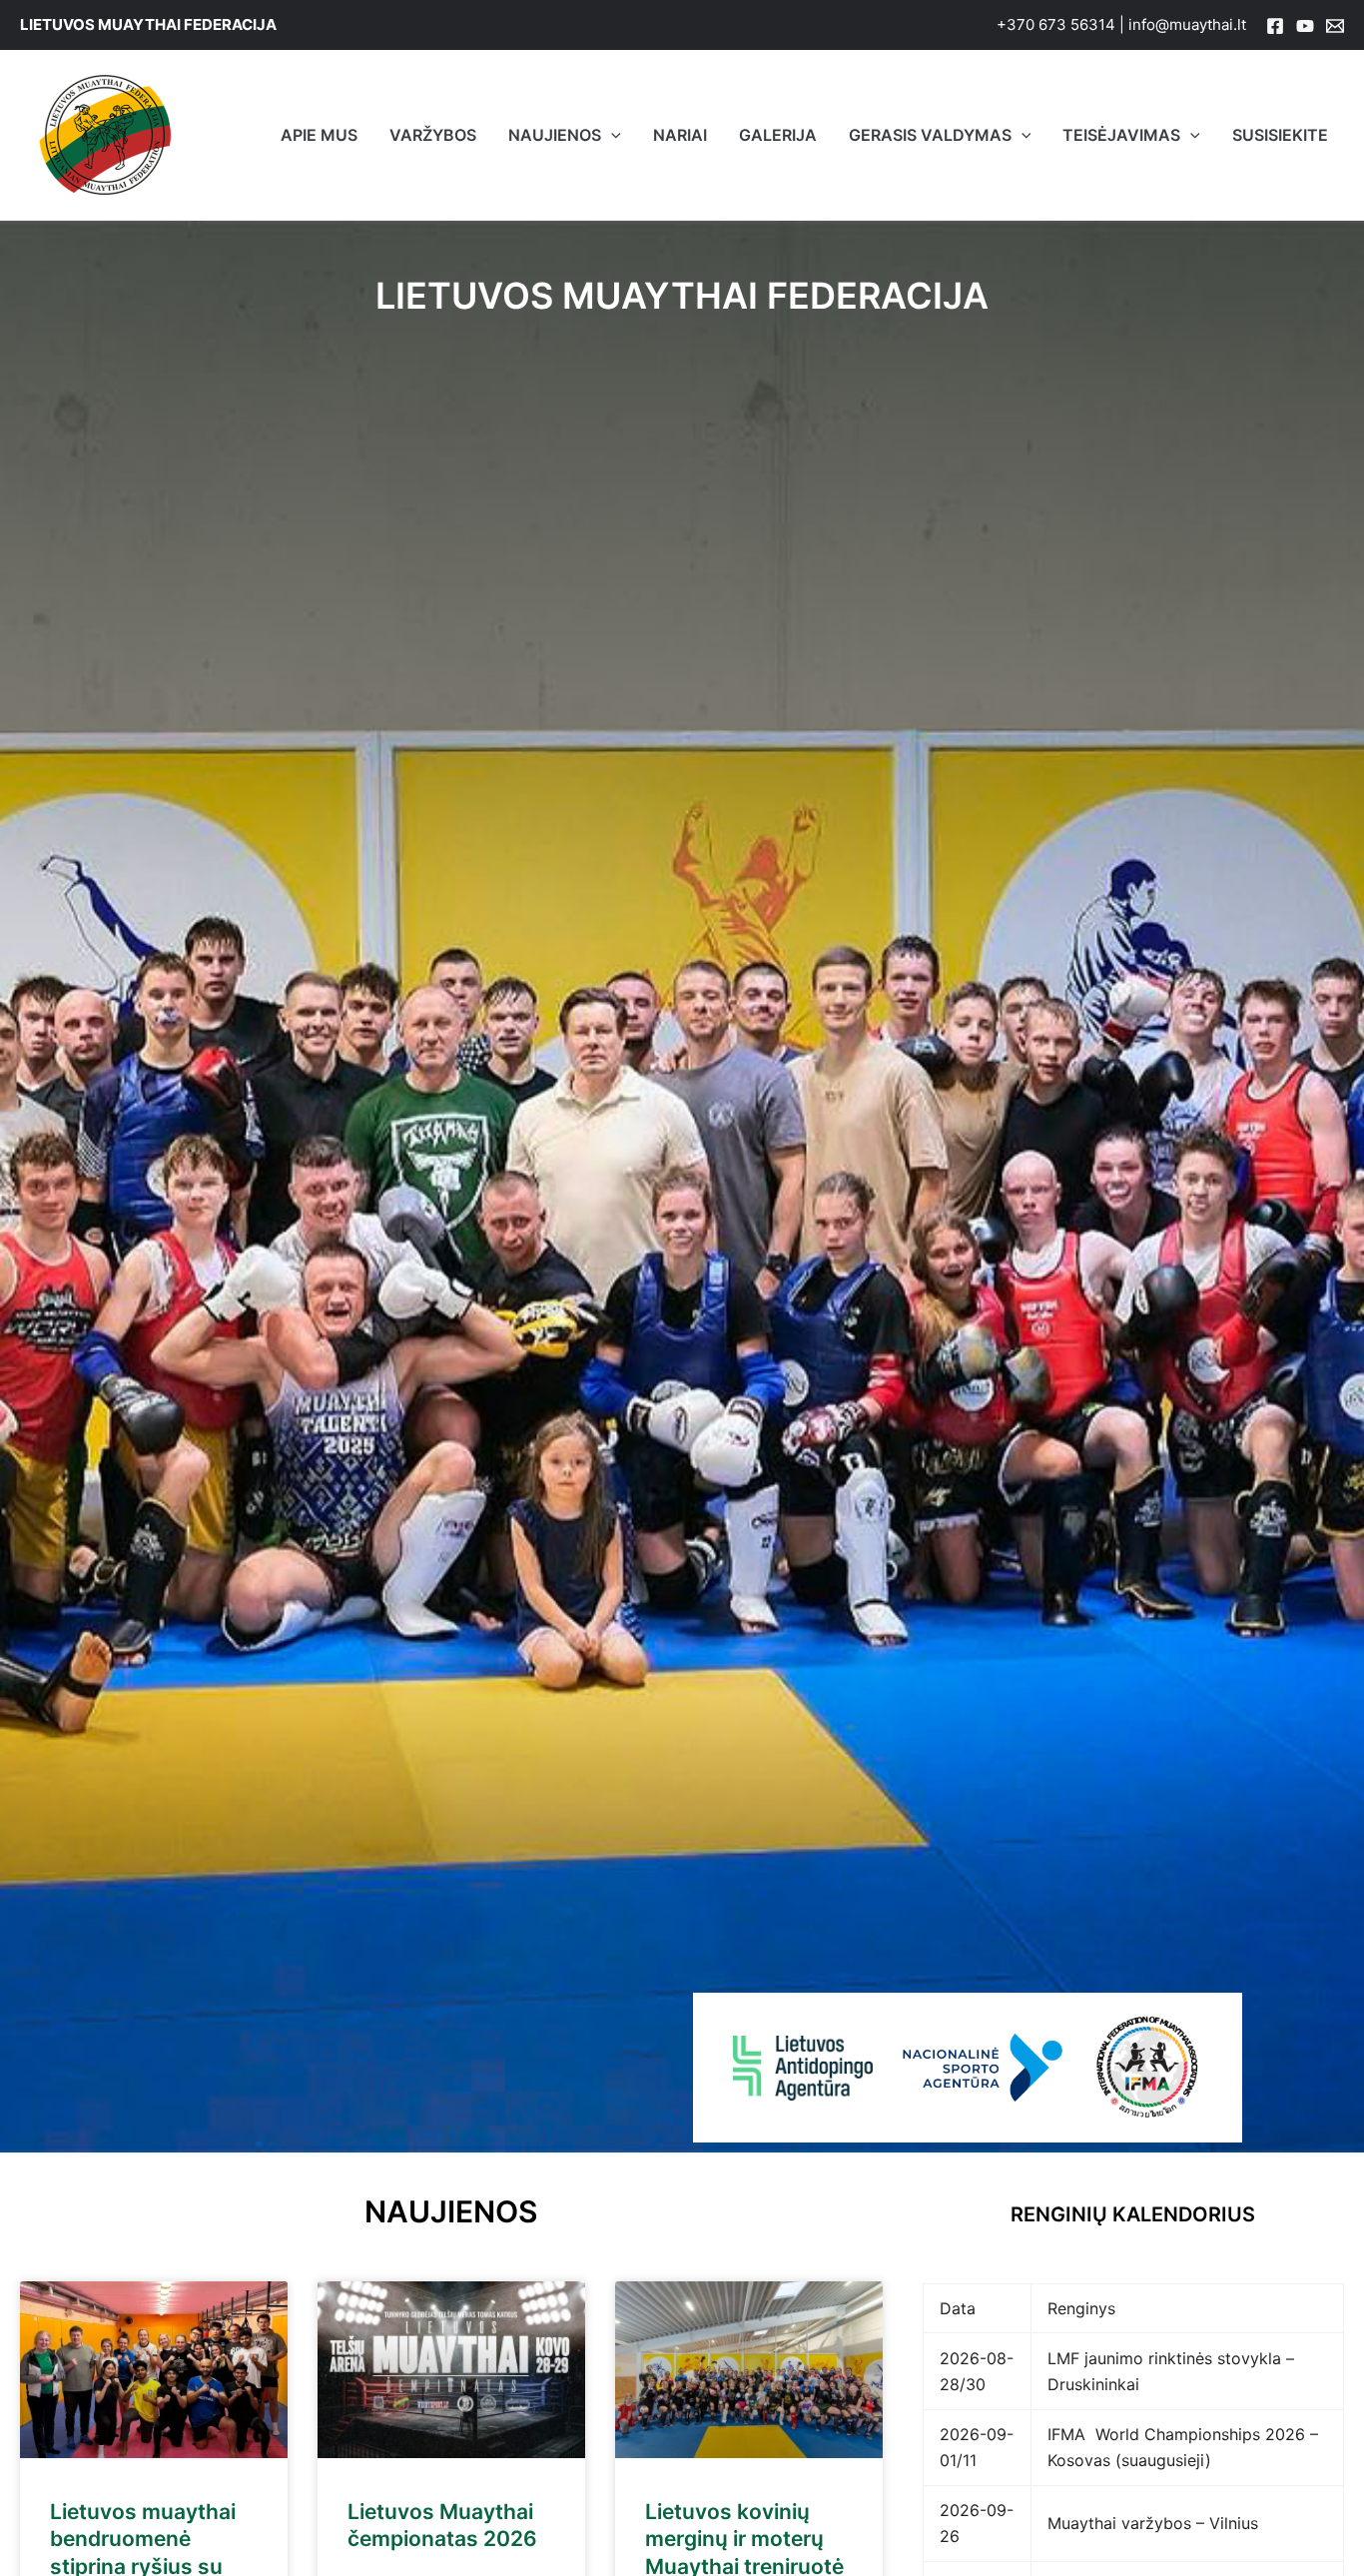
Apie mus (319, 135)
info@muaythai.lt (1187, 24)
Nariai (680, 135)
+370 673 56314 (1056, 24)
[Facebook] (1275, 26)
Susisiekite (1280, 135)
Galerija (778, 135)
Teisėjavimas (1121, 135)
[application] (611, 135)
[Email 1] (1335, 26)
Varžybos (433, 135)
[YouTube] (1305, 26)
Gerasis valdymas (930, 135)
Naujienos (555, 135)
